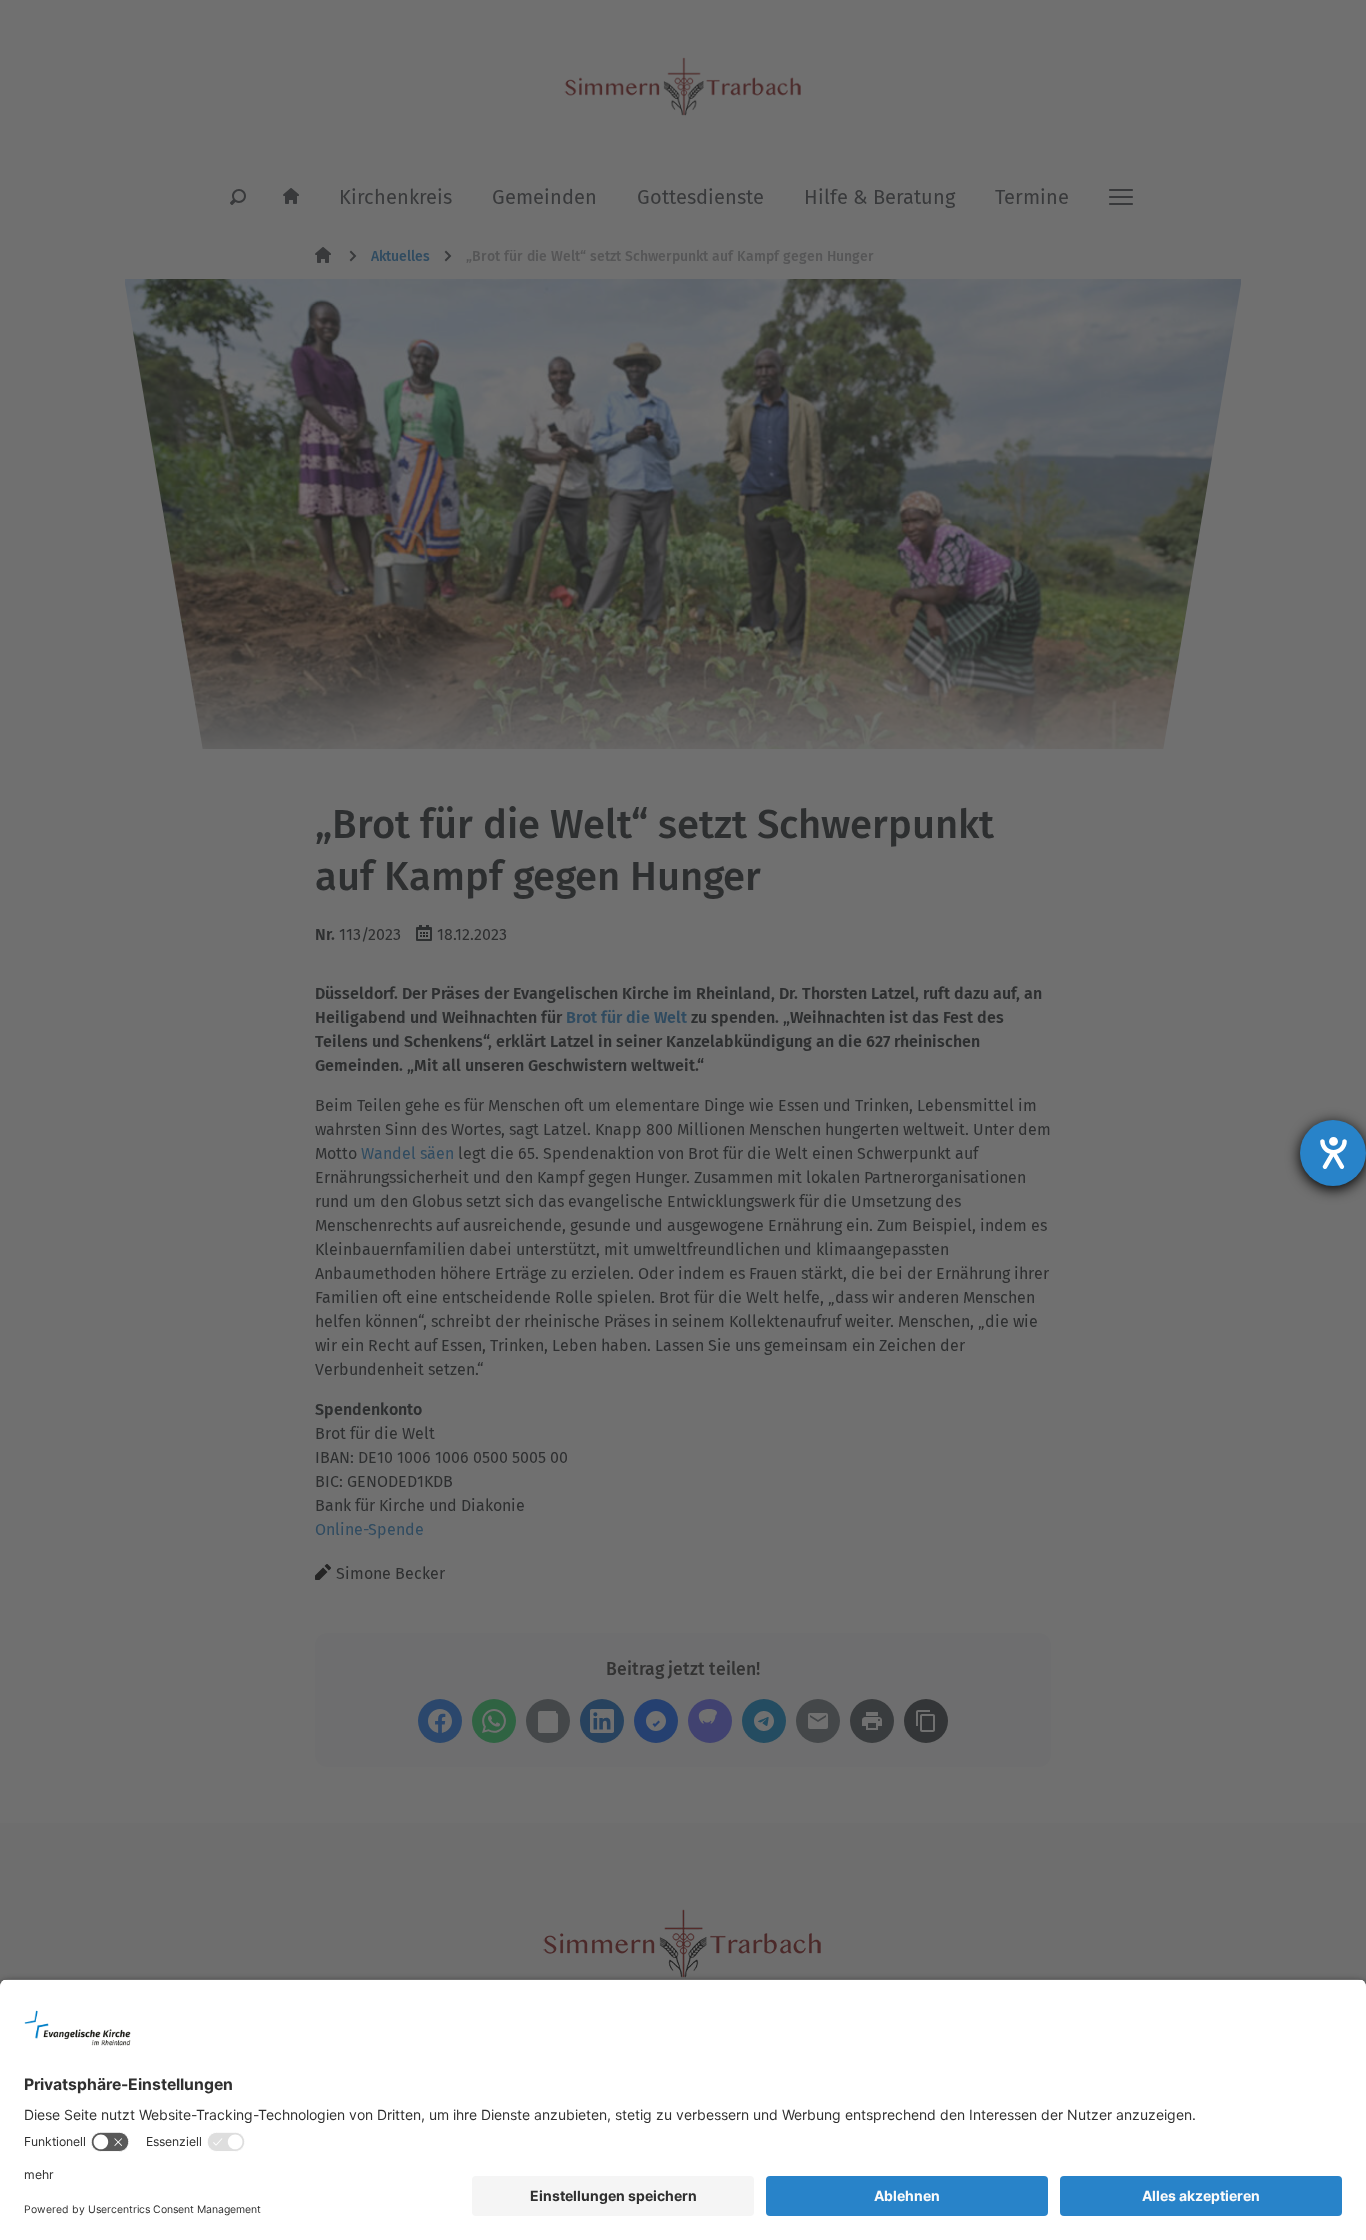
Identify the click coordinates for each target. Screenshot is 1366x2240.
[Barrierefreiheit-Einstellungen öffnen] (1333, 1153)
